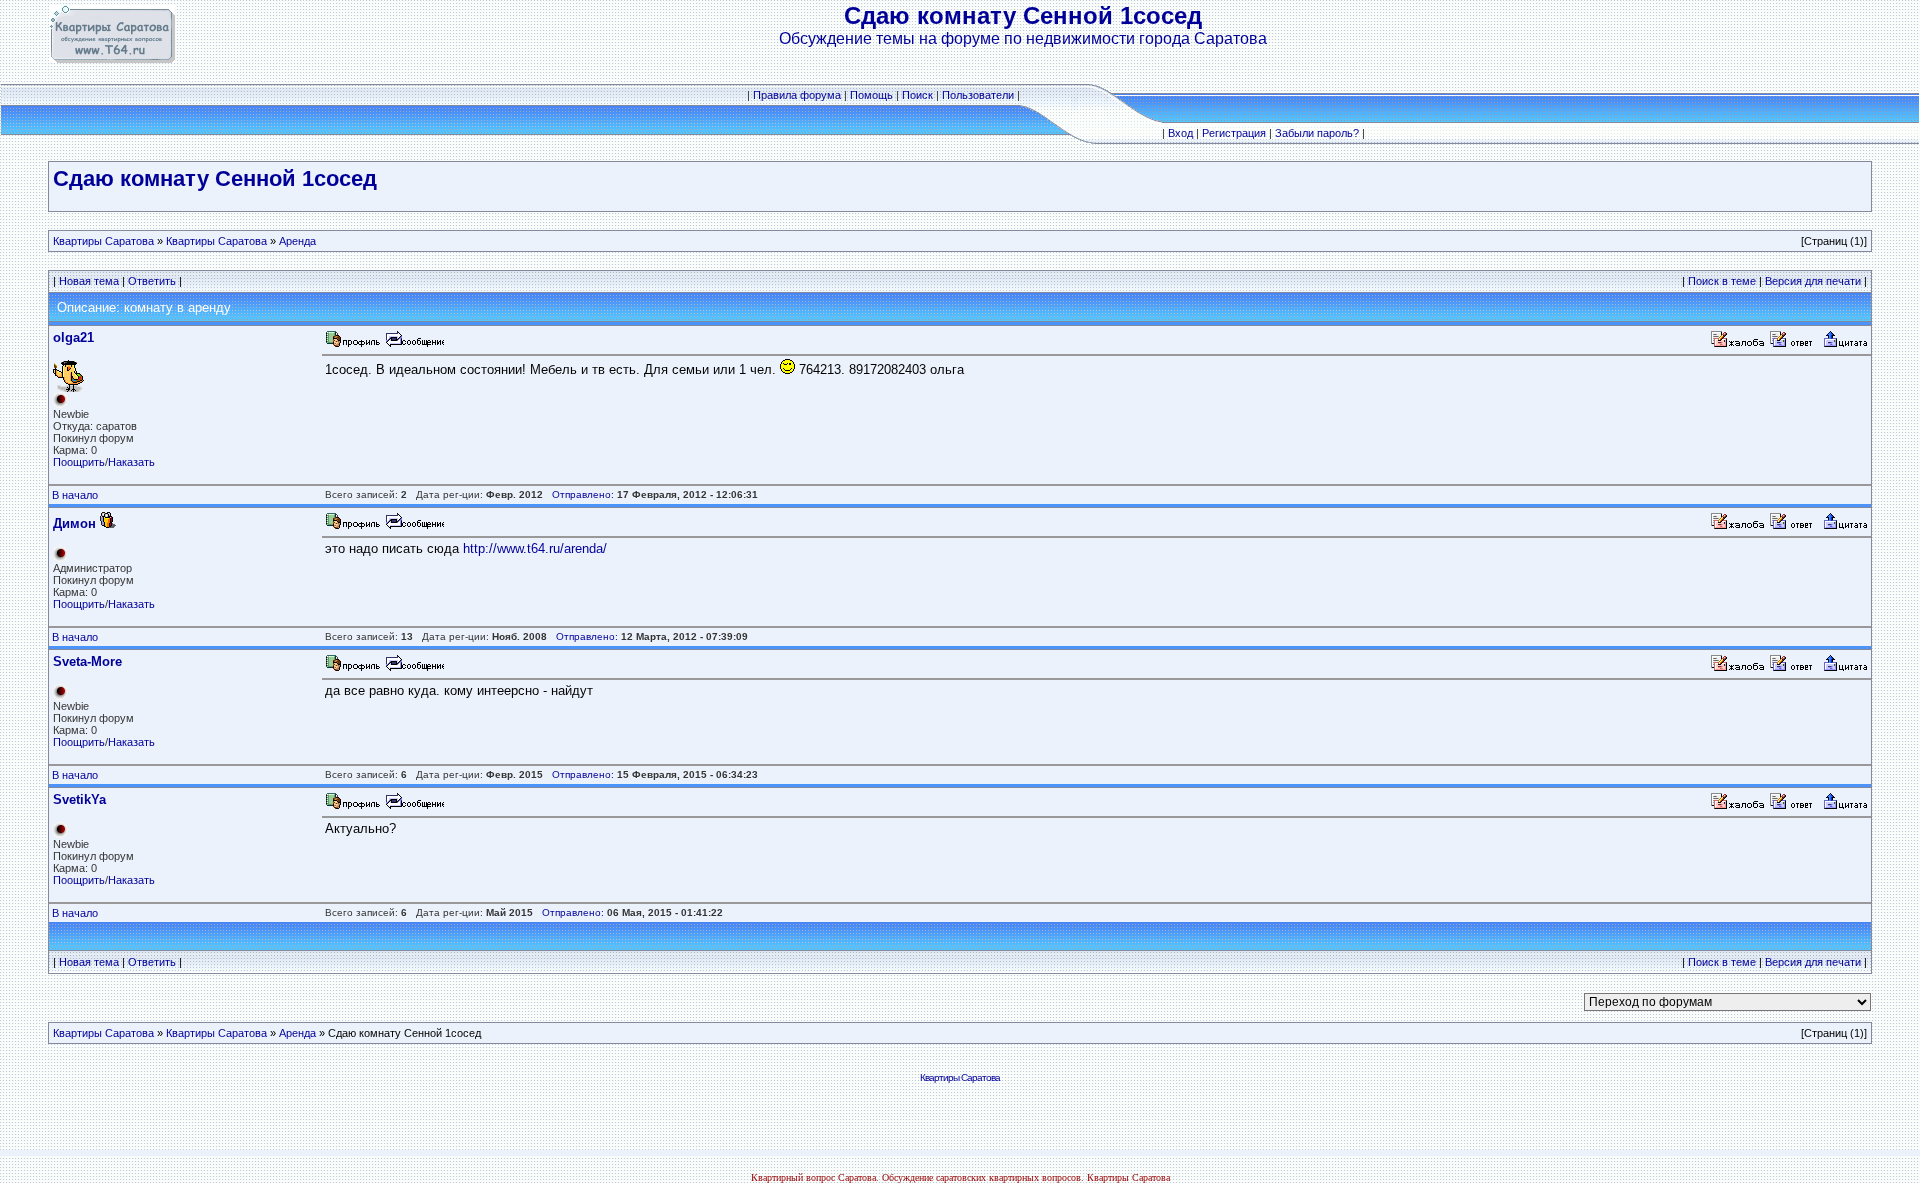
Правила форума (797, 95)
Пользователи (978, 95)
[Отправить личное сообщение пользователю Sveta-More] (414, 668)
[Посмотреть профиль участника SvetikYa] (353, 806)
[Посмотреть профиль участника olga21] (353, 344)
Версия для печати (1813, 281)
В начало (75, 495)
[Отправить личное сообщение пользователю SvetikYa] (414, 806)
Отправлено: (583, 494)
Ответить (152, 281)
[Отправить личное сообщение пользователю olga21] (414, 344)
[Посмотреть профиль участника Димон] (353, 526)
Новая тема (89, 281)
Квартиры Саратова (103, 241)
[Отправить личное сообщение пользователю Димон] (414, 526)
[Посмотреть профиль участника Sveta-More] (353, 668)
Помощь (871, 95)
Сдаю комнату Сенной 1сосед (215, 178)
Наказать (131, 462)
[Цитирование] (1845, 344)
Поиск (917, 95)
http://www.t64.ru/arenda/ (535, 548)
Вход (1180, 133)
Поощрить (79, 462)
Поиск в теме (1722, 281)
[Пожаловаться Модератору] (1738, 344)
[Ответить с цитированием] (1794, 344)
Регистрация (1234, 133)
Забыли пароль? (1317, 133)
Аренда (297, 241)
